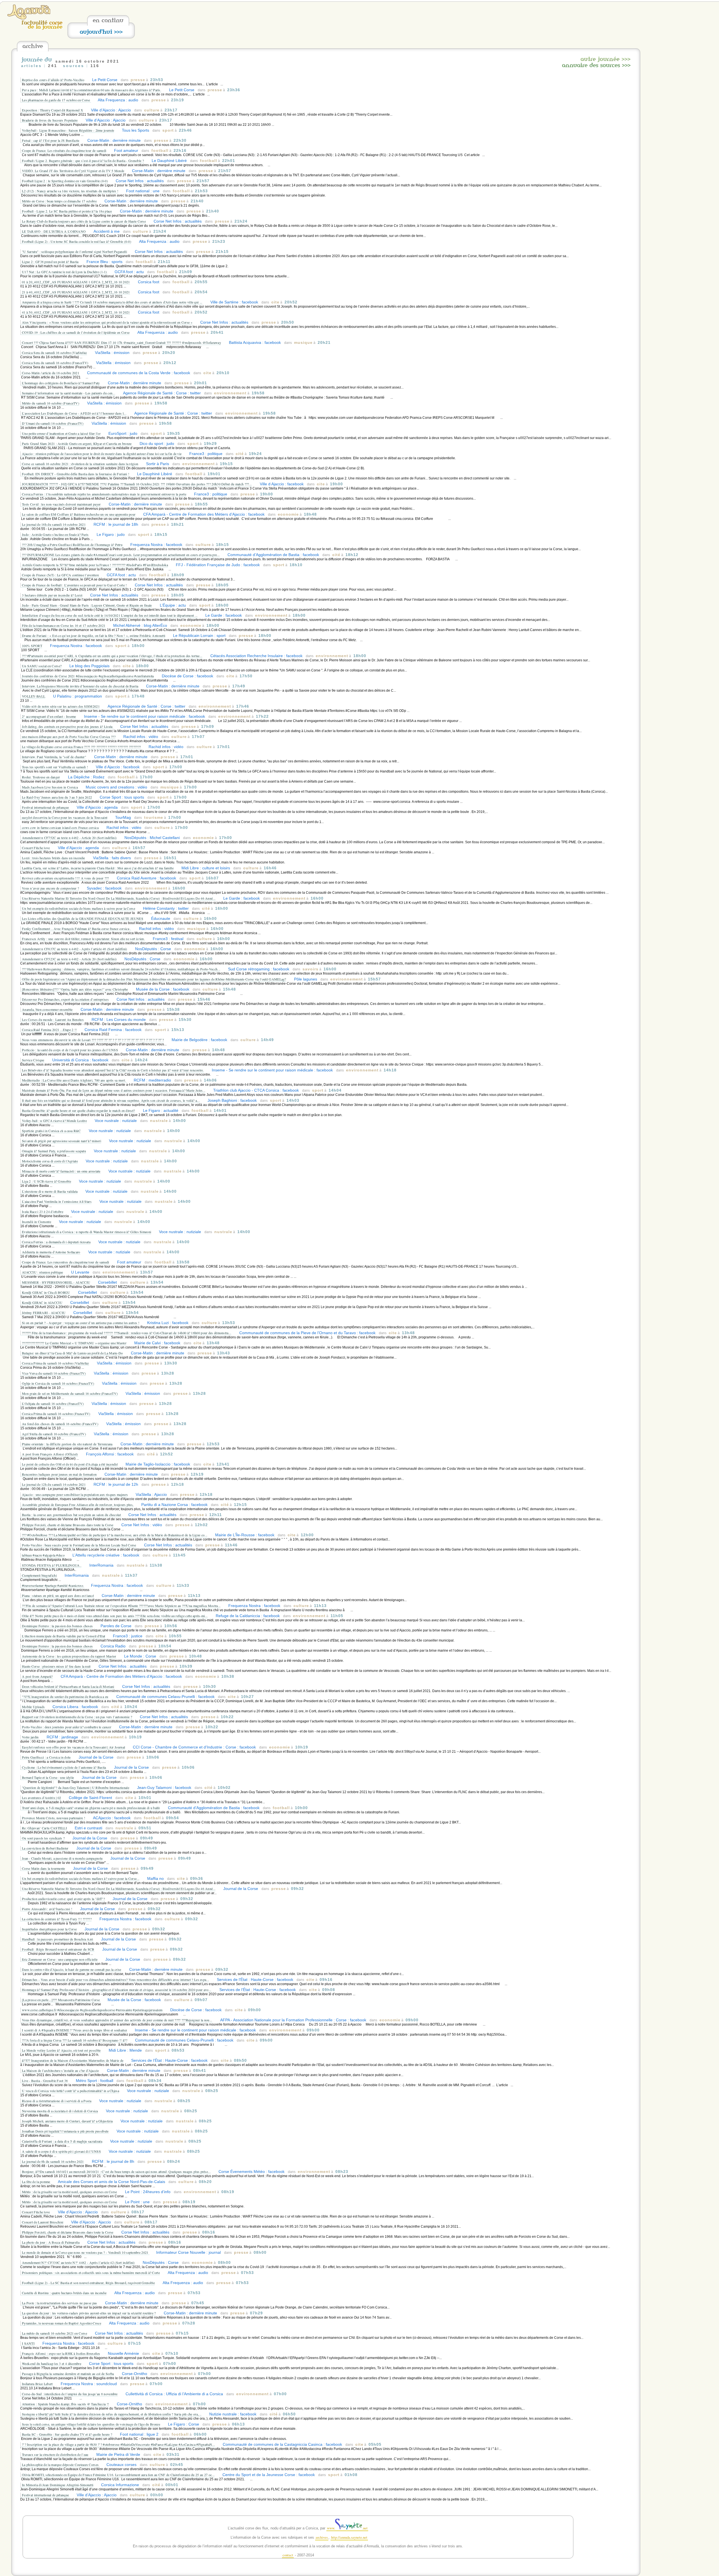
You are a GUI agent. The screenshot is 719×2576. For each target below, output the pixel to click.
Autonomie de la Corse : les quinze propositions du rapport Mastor (69, 1656)
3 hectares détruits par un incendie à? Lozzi (52, 595)
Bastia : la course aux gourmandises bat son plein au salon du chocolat (72, 1515)
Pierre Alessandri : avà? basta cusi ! (47, 1909)
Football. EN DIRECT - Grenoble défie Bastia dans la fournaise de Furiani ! (76, 474)
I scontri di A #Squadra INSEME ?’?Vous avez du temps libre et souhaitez (74, 2030)
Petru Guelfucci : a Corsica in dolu (46, 1757)
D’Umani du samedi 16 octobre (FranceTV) (53, 423)
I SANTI (28, 2343)
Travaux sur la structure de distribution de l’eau (55, 2454)
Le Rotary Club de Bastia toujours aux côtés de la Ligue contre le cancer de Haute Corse (84, 221)
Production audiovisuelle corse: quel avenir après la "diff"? (63, 1899)
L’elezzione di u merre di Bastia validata (50, 1191)
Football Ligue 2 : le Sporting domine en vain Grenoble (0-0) (65, 181)
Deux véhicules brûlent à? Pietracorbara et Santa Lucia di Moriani (68, 1686)
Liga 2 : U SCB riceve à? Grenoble (46, 1181)
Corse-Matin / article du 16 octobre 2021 (51, 373)
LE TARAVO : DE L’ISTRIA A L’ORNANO (54, 231)
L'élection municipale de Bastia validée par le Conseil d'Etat (63, 1636)
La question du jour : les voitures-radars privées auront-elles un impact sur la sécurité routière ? (89, 2313)
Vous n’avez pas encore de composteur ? (50, 888)
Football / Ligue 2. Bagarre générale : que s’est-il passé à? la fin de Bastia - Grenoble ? (83, 161)
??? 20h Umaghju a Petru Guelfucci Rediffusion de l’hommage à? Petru (72, 545)
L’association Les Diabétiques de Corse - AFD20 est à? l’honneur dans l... (74, 413)
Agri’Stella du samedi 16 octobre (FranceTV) (54, 1434)
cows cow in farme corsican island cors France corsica (60, 828)
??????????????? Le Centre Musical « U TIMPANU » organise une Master (74, 1343)
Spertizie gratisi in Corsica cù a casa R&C (51, 1131)
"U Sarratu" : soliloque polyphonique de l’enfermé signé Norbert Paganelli (74, 252)
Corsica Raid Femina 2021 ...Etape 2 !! (49, 1030)
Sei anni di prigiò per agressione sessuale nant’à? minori (62, 1141)
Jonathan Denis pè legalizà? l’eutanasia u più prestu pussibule (65, 2131)
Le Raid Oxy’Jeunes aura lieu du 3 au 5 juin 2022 (57, 797)
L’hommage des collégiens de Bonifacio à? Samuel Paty (61, 383)
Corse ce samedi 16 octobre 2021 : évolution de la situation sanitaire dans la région (80, 464)
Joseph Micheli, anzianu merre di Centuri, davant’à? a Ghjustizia (67, 2121)
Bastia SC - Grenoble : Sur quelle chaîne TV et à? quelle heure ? (67, 2434)
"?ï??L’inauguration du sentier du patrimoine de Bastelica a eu (65, 1697)
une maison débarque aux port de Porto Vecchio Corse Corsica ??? (69, 737)
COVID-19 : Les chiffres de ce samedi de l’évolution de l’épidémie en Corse (76, 332)
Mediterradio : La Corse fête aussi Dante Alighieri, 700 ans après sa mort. (74, 1080)
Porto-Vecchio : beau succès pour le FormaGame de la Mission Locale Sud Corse (79, 1545)
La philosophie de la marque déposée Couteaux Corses (61, 2465)
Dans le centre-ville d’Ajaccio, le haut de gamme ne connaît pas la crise (72, 1969)
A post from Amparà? (37, 1676)
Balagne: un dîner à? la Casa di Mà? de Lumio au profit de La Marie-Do (72, 1353)
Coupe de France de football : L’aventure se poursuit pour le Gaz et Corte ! (74, 585)
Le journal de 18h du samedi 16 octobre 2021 (54, 524)
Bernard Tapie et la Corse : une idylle (48, 1777)
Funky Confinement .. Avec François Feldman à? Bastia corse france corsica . (77, 929)
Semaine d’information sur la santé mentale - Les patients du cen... (69, 393)
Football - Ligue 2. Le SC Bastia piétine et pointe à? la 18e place (67, 211)
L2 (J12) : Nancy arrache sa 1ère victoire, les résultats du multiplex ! (70, 191)
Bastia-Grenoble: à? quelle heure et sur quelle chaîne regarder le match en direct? (79, 1110)
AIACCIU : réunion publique (43, 1272)
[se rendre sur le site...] (29, 18)
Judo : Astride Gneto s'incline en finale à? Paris (55, 534)
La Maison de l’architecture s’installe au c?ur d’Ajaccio (61, 2070)
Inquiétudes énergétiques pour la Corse (49, 1929)
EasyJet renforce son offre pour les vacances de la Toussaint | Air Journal (73, 1747)
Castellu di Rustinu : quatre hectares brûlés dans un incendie (64, 2293)
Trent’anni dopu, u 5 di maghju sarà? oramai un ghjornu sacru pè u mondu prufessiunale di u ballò (91, 1808)
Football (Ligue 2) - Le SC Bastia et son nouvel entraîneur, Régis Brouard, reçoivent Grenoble (88, 2283)
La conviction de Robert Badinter (45, 1848)
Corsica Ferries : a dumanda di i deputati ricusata (56, 1242)
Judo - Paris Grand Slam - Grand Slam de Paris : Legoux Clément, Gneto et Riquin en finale (87, 605)
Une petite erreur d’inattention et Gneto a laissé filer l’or (61, 433)
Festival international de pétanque (46, 807)
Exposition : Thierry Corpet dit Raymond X (53, 110)
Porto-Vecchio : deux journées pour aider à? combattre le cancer (67, 1727)
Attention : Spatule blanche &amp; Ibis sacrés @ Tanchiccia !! (65, 2404)
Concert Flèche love (36, 848)
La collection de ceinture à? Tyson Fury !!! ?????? (57, 1919)
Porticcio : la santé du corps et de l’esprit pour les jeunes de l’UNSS (70, 1050)
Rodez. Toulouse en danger (41, 777)
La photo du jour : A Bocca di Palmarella (51, 2242)
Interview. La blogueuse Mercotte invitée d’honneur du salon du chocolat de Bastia (80, 686)
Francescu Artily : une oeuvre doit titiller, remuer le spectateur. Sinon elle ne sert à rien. (83, 939)
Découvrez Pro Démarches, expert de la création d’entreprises (65, 999)
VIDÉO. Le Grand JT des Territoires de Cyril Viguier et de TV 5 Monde (73, 171)
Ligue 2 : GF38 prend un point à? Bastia (50, 262)
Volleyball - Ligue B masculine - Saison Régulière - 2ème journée (68, 130)
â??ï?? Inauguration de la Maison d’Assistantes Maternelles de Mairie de (73, 2060)
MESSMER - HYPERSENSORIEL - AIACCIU (56, 1282)
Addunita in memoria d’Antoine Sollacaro (51, 1252)
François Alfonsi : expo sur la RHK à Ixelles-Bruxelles (61, 2353)
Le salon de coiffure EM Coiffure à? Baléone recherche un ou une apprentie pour (79, 514)
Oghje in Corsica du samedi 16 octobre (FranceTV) (58, 1383)
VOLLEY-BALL (34, 696)
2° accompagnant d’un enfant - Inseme (49, 716)
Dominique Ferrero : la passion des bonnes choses (57, 1626)
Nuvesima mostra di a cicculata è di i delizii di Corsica (60, 2111)
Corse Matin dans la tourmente (44, 1868)
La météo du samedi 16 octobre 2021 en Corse (54, 2333)
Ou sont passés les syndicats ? (43, 1838)
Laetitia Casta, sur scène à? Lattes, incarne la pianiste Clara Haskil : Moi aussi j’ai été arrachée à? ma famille (98, 868)
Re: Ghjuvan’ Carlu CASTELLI (44, 1828)
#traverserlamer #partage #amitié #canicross (53, 1585)
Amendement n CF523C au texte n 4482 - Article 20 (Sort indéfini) (69, 959)
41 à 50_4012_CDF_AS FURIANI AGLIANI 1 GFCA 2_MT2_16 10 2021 (76, 312)
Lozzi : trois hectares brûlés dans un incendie (54, 858)
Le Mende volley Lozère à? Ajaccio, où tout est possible (61, 2050)
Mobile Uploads (33, 1707)
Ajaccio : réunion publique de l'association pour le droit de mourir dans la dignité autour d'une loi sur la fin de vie (102, 454)
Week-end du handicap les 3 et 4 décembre (52, 2364)
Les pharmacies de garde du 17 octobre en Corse (56, 100)
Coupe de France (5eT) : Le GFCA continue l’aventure (61, 575)
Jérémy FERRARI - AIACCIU (44, 1313)
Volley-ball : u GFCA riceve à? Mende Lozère (54, 1121)
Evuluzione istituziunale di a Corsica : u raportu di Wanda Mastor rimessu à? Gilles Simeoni (87, 1232)
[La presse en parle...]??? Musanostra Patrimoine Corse (61, 2000)
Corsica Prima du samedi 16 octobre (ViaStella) (55, 1363)
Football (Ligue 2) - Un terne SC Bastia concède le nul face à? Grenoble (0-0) (77, 241)
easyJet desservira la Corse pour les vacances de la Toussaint (65, 817)
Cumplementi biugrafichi (39, 1575)
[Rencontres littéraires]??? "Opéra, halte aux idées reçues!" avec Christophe (75, 989)
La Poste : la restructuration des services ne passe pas (60, 2303)
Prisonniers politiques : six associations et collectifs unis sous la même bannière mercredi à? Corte (91, 2273)
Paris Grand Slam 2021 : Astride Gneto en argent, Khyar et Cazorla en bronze (77, 444)
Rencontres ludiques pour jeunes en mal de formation (59, 1474)
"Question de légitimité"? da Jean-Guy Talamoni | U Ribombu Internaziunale (76, 1788)
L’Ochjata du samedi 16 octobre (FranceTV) (53, 1404)
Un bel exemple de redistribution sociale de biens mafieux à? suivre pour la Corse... (81, 1878)
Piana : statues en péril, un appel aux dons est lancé (58, 1596)
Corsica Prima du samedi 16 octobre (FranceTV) (56, 1414)
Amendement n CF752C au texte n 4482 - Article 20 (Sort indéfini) (69, 838)
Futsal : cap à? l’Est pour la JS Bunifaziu (51, 140)
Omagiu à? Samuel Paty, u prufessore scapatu (54, 1151)
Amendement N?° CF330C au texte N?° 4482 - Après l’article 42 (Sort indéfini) (78, 2262)
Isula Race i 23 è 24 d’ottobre (43, 1212)
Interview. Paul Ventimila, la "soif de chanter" (54, 757)
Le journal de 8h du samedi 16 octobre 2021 (53, 2161)
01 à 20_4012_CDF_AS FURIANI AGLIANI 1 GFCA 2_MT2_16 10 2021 (76, 282)
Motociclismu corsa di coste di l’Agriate (50, 1161)
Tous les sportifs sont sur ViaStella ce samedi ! (55, 767)
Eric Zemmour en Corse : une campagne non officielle (60, 1959)
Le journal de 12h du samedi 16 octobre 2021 (54, 1484)
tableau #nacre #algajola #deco (43, 1555)
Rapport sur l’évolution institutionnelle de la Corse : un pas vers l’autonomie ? (77, 1717)
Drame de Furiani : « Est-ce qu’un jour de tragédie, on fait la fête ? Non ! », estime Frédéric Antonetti (94, 636)
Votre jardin (30, 1737)
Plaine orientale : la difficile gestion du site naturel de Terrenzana (67, 1444)
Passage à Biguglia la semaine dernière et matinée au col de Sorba (68, 2374)
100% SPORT (32, 646)
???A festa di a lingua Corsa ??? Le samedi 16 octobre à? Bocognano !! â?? (75, 2040)
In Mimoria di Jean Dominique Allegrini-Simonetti (58, 2485)
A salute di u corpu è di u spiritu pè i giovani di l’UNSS (61, 2151)
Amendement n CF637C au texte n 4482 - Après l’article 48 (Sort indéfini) (75, 949)
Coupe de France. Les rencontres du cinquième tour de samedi (66, 1262)
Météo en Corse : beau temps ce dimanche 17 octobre (59, 201)
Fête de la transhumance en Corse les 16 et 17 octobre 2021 (64, 625)
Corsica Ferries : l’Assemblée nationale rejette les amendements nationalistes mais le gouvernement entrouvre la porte (104, 494)
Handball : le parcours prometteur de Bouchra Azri (58, 1939)
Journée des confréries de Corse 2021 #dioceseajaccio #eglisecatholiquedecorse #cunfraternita (88, 676)
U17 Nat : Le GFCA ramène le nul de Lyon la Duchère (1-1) (65, 272)
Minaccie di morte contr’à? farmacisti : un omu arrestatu (61, 1171)
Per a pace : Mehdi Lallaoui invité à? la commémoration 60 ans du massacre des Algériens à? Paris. (92, 90)
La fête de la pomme (37, 2182)
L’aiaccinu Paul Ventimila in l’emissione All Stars (57, 1201)
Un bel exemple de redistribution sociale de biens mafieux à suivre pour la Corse (79, 908)
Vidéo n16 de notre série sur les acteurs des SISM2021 (61, 706)
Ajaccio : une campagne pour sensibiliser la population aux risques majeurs (75, 1494)
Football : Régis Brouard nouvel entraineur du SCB (58, 1949)
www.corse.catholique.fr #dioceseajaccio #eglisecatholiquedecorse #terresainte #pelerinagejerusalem (92, 2010)
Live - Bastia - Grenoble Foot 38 (45, 2081)
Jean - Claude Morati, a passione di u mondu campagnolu (62, 1858)
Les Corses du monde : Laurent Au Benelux (53, 1020)
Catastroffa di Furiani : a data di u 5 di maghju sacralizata (62, 2141)
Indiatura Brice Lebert (37, 2384)
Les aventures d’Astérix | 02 (41, 1798)
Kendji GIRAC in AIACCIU (42, 1302)
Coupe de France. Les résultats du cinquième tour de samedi (64, 150)
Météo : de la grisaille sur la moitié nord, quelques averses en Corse (70, 2192)
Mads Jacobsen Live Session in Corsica (50, 787)
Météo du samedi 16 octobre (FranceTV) (51, 403)
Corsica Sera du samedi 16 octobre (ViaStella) (54, 353)
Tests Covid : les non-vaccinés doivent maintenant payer (61, 504)
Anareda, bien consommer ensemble (47, 1009)
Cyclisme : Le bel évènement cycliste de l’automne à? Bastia (64, 1767)
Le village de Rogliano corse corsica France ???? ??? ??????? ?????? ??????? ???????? (81, 747)
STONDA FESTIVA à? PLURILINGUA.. (52, 1565)
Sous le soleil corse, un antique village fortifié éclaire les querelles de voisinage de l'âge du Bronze (91, 2424)
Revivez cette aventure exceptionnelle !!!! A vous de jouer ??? (65, 878)
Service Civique (33, 1060)
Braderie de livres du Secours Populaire (50, 120)
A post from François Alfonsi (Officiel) (50, 1454)
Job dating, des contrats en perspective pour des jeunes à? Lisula (68, 726)
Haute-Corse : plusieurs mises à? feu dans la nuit (56, 1666)
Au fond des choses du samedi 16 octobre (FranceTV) (60, 1424)
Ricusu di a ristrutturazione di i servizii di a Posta (57, 2101)
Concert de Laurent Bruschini (43, 2222)
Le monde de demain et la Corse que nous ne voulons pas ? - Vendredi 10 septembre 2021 (86, 2252)
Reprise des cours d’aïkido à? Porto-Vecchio (53, 80)
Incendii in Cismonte (37, 1222)
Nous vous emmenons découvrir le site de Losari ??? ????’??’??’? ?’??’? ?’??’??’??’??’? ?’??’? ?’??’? (93, 1040)
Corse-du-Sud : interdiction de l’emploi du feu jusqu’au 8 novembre (70, 2394)
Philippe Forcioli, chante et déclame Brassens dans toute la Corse (68, 1525)
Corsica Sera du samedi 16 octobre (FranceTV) (55, 363)
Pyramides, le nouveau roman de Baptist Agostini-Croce (62, 2323)
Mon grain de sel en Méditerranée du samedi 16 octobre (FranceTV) (70, 1393)
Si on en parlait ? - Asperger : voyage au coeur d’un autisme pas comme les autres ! (81, 1323)
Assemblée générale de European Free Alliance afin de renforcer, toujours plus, (78, 1505)
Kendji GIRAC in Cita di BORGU (46, 1292)
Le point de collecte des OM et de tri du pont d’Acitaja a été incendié (70, 1464)
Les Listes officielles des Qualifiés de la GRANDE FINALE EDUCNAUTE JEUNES (83, 918)
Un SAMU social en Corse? (42, 666)
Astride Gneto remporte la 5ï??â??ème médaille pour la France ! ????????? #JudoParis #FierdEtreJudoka (95, 565)
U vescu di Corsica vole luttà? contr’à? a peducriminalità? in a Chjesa (70, 2091)
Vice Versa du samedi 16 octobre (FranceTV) (54, 1373)
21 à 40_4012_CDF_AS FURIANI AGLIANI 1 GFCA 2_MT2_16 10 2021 (76, 292)
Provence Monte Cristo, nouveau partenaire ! (54, 1818)
